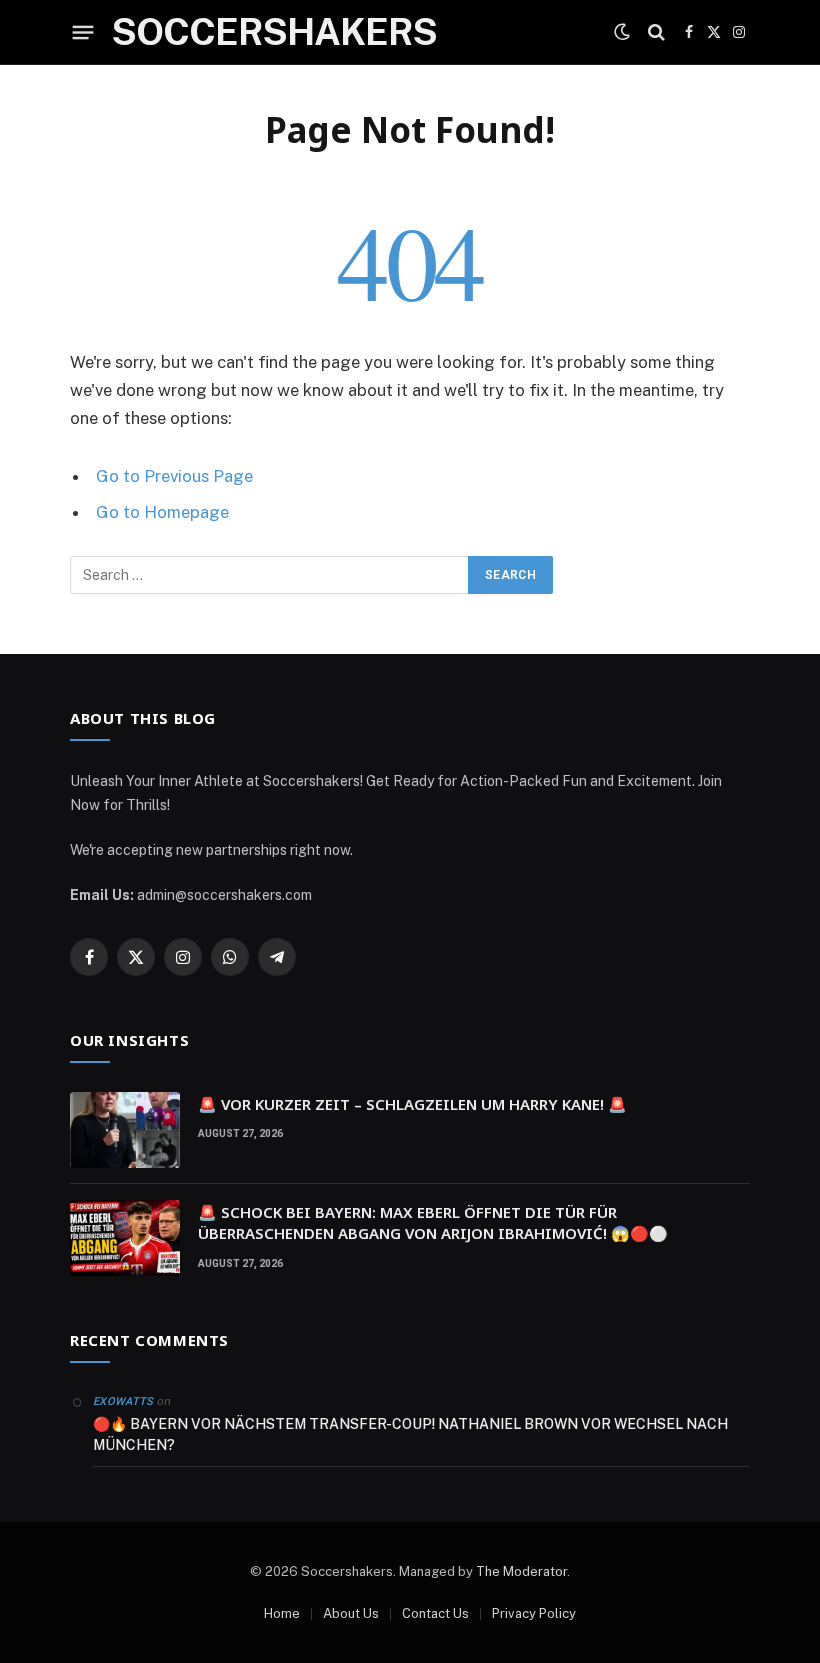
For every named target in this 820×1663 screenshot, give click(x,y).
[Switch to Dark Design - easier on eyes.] (622, 32)
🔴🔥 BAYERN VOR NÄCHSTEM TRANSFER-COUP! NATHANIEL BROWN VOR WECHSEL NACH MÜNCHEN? (410, 1434)
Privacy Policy (534, 1613)
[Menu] (83, 32)
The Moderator (521, 1571)
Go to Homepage (162, 512)
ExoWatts (123, 1401)
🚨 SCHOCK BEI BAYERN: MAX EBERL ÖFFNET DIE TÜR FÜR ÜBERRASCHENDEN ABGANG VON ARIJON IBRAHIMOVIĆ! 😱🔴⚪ (433, 1222)
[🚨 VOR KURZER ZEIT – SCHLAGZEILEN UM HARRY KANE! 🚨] (125, 1130)
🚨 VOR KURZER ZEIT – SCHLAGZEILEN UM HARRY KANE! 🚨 (412, 1104)
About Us (351, 1613)
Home (282, 1613)
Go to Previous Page (174, 476)
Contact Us (435, 1613)
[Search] (656, 32)
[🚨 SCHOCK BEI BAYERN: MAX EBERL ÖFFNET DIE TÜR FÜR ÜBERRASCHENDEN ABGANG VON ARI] (125, 1238)
